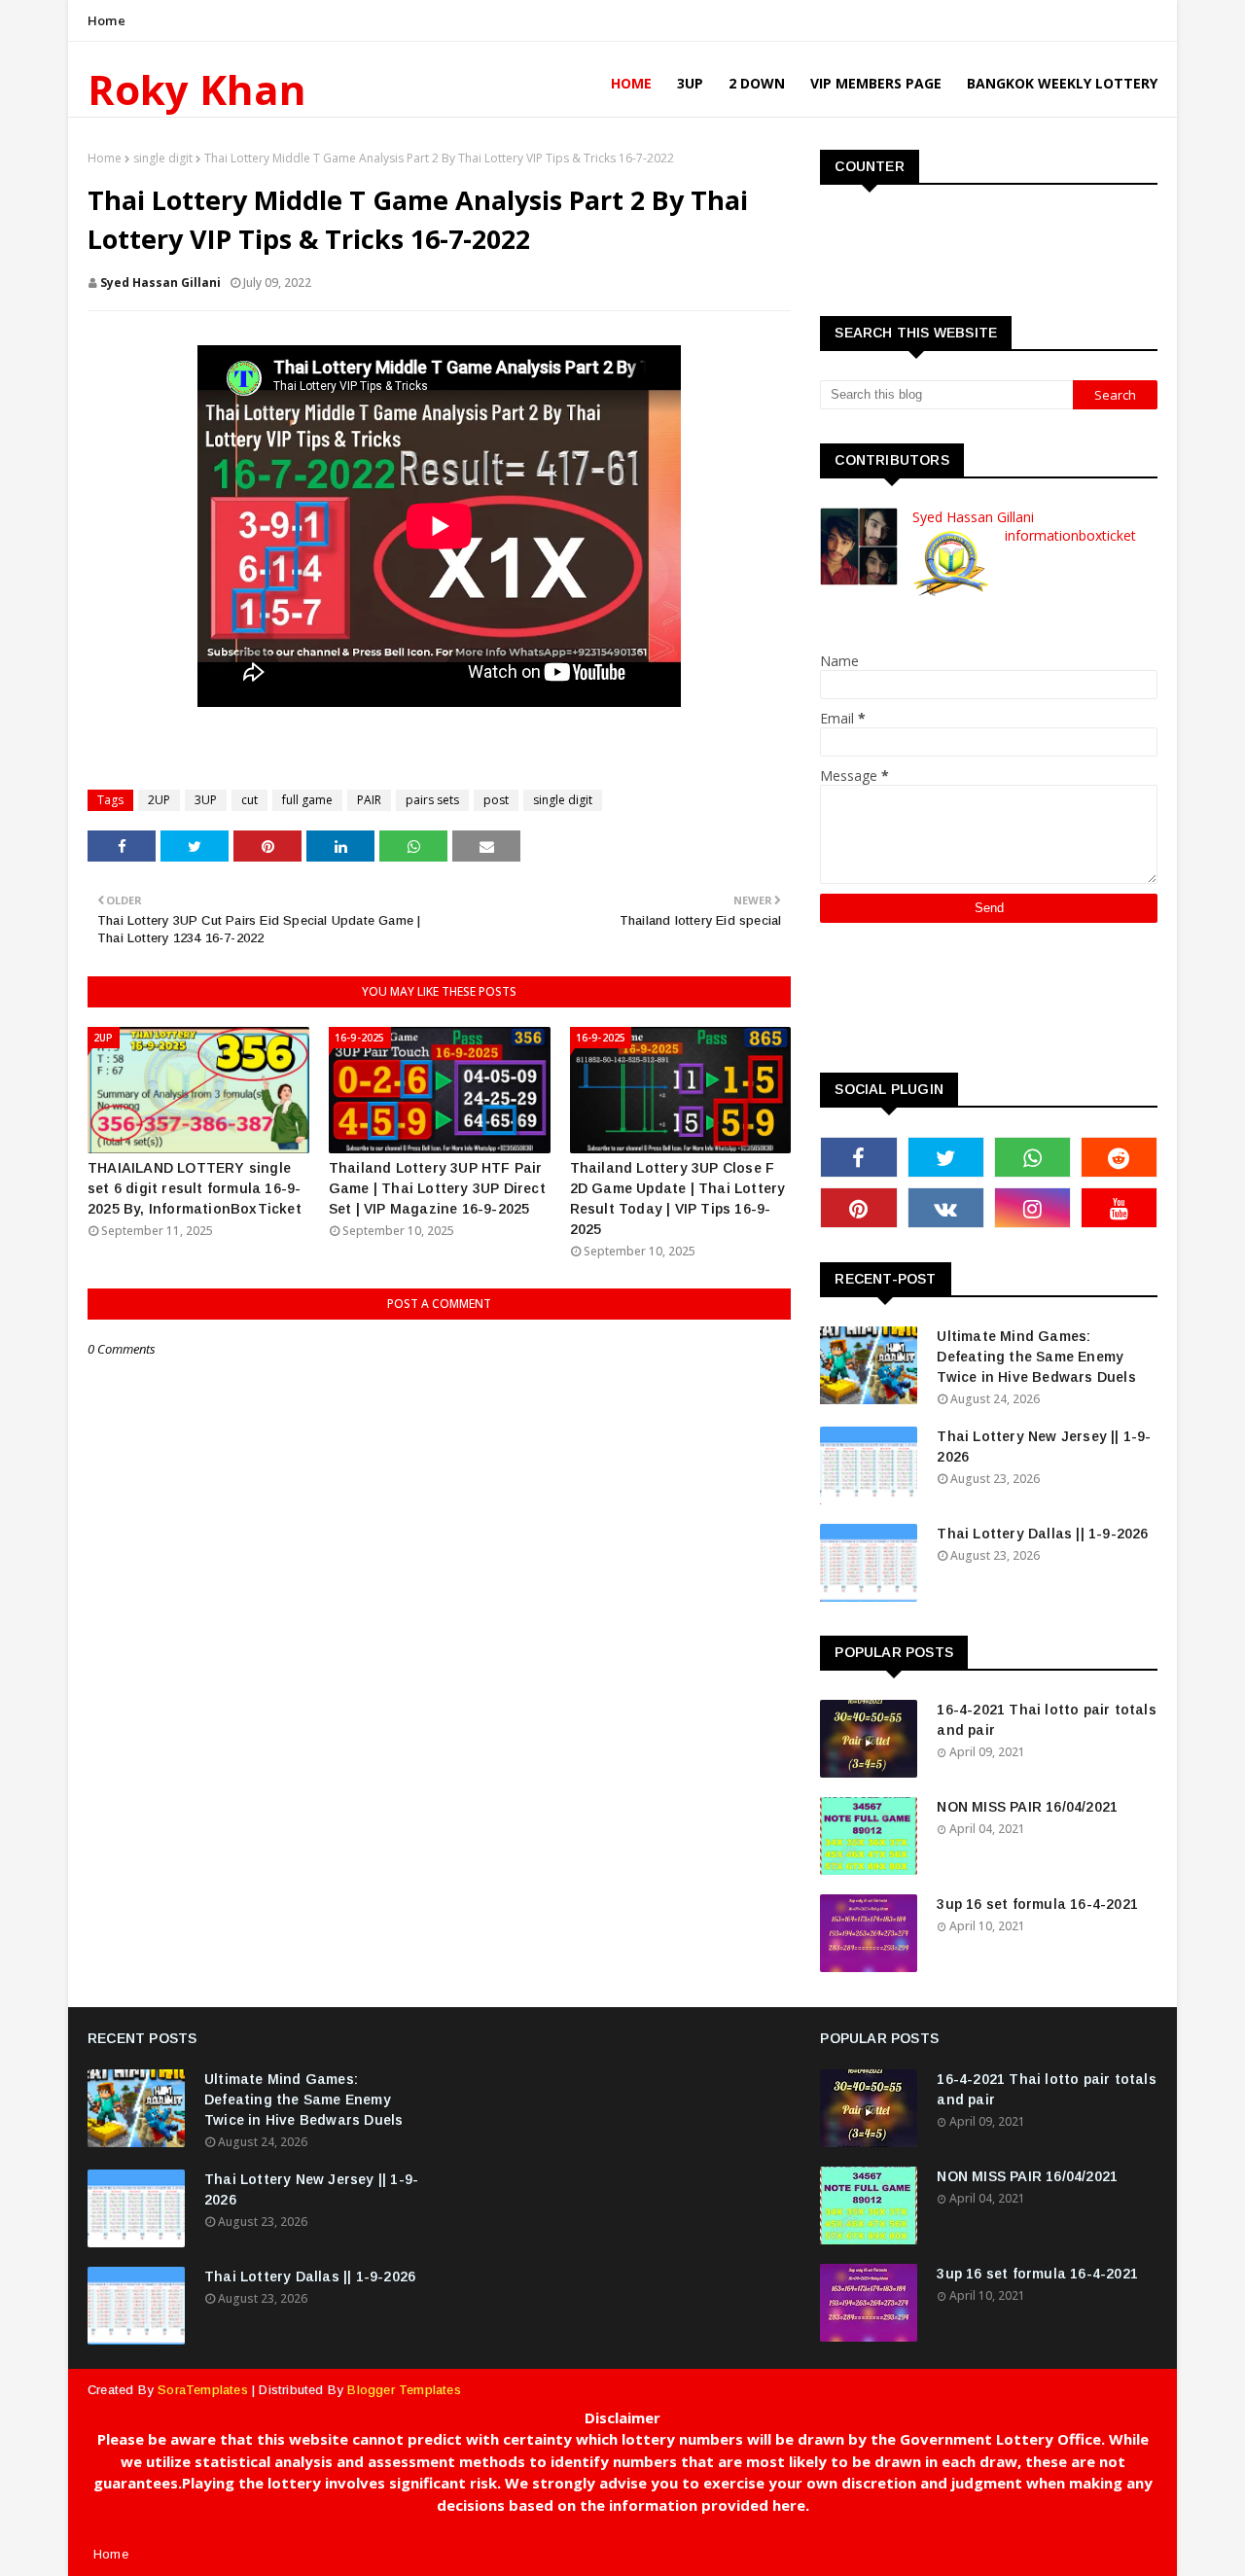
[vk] (946, 1208)
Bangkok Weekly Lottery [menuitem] (1062, 83)
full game (307, 800)
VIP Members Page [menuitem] (876, 83)
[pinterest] (858, 1208)
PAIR (369, 800)
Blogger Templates (404, 2390)
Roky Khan (197, 89)
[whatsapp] (1032, 1157)
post (496, 800)
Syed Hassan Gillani (160, 282)
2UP (159, 800)
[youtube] (1119, 1208)
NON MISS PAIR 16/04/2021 (1027, 1807)
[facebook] (858, 1157)
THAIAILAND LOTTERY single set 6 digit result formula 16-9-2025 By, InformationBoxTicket (195, 1188)
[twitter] (946, 1157)
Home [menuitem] (631, 83)
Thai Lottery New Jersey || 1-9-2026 (1044, 1447)
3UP (206, 800)
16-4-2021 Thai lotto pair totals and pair (1046, 1720)
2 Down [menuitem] (757, 83)
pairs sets (432, 800)
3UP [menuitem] (690, 83)
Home (107, 20)
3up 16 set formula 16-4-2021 (1037, 1904)
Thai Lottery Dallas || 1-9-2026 (1042, 1534)
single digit (163, 158)
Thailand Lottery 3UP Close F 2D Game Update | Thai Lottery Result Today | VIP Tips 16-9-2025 (678, 1199)
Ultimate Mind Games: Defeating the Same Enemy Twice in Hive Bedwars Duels (1036, 1357)
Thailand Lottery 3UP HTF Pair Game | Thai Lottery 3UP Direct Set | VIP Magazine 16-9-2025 (437, 1188)
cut (249, 800)
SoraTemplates (203, 2390)
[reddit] (1119, 1157)
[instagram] (1032, 1208)
